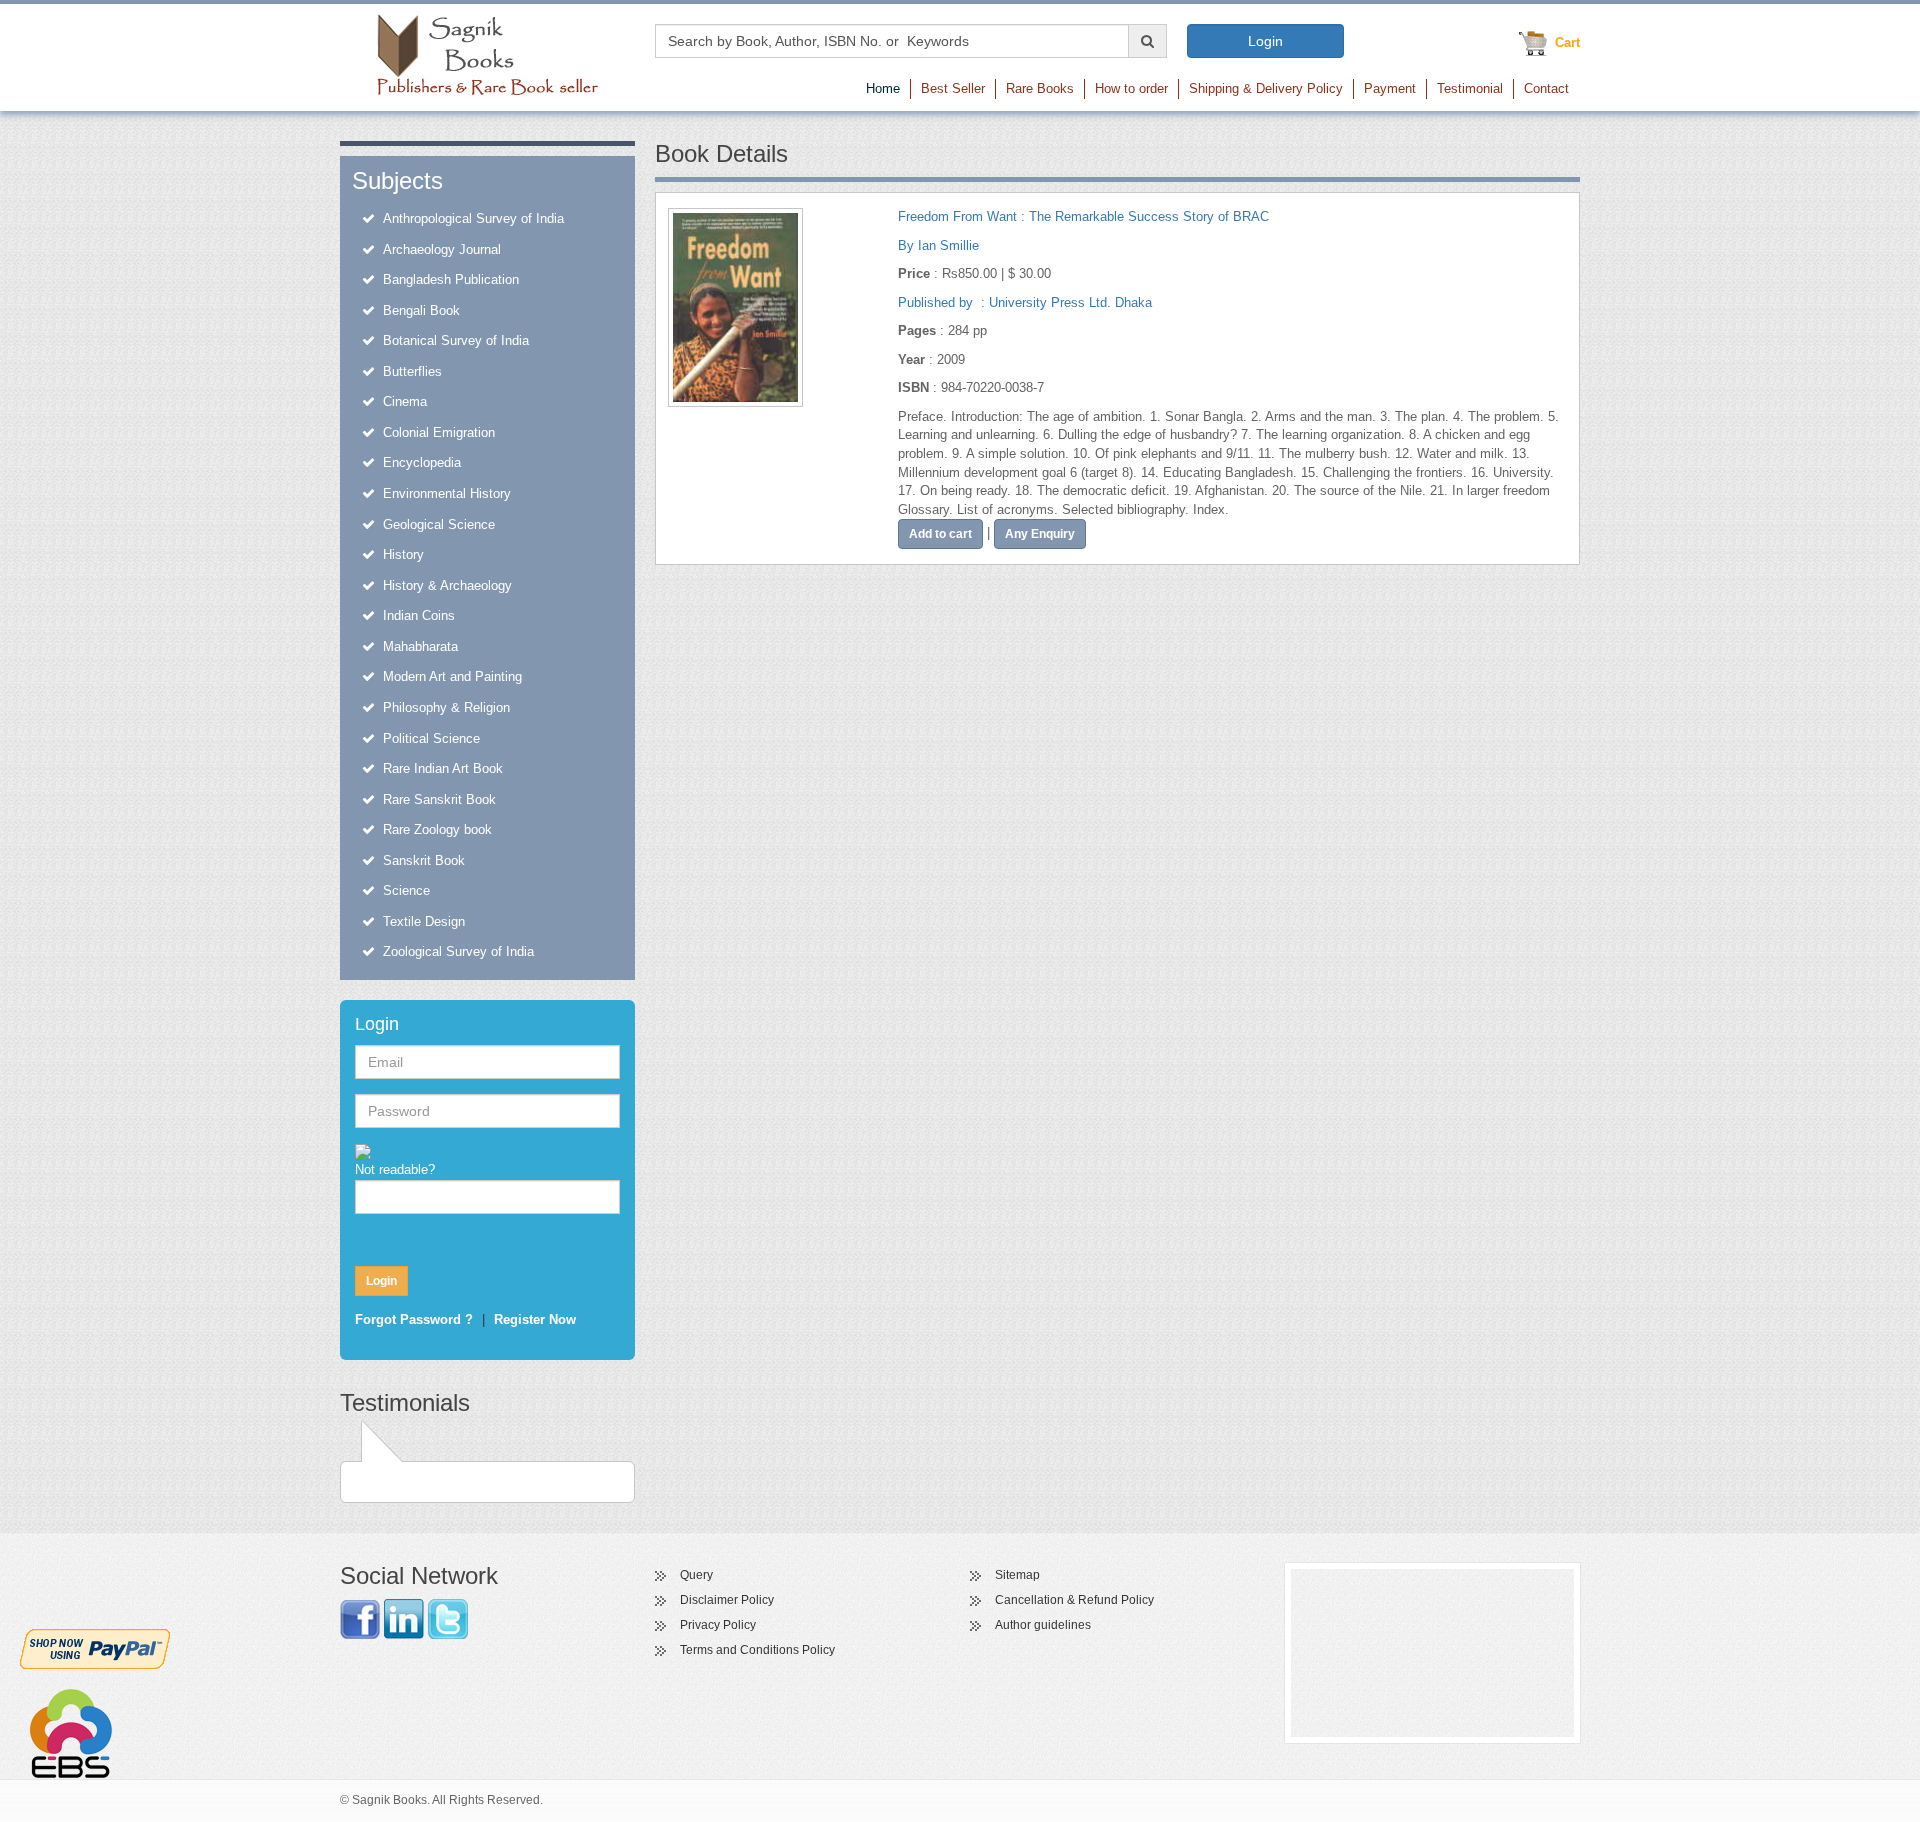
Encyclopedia (422, 462)
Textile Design (424, 921)
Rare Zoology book (437, 829)
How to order (1131, 88)
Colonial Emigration (439, 432)
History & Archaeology (447, 585)
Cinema (405, 401)
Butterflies (412, 371)
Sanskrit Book (424, 860)
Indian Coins (419, 615)
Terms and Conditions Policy (757, 1650)
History (403, 554)
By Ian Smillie (938, 245)
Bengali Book (421, 310)
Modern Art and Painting (452, 676)
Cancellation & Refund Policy (1074, 1600)
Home (883, 88)
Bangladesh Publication (451, 279)
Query (696, 1575)
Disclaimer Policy (727, 1600)
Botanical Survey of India (456, 340)
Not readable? (395, 1169)
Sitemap (1017, 1575)
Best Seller (953, 88)
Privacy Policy (718, 1625)
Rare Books (1040, 88)
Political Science (431, 738)
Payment (1390, 88)
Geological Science (439, 524)
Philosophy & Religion (446, 707)
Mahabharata (420, 646)
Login (1265, 41)
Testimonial (1470, 88)
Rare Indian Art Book (443, 768)
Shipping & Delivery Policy (1266, 88)
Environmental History (447, 493)
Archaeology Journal (442, 249)
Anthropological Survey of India (473, 218)
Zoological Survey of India (458, 951)
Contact (1546, 88)
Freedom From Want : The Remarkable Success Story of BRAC (1083, 216)
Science (406, 890)
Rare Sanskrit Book (439, 799)
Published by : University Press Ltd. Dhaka (1025, 302)
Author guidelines (1043, 1625)
